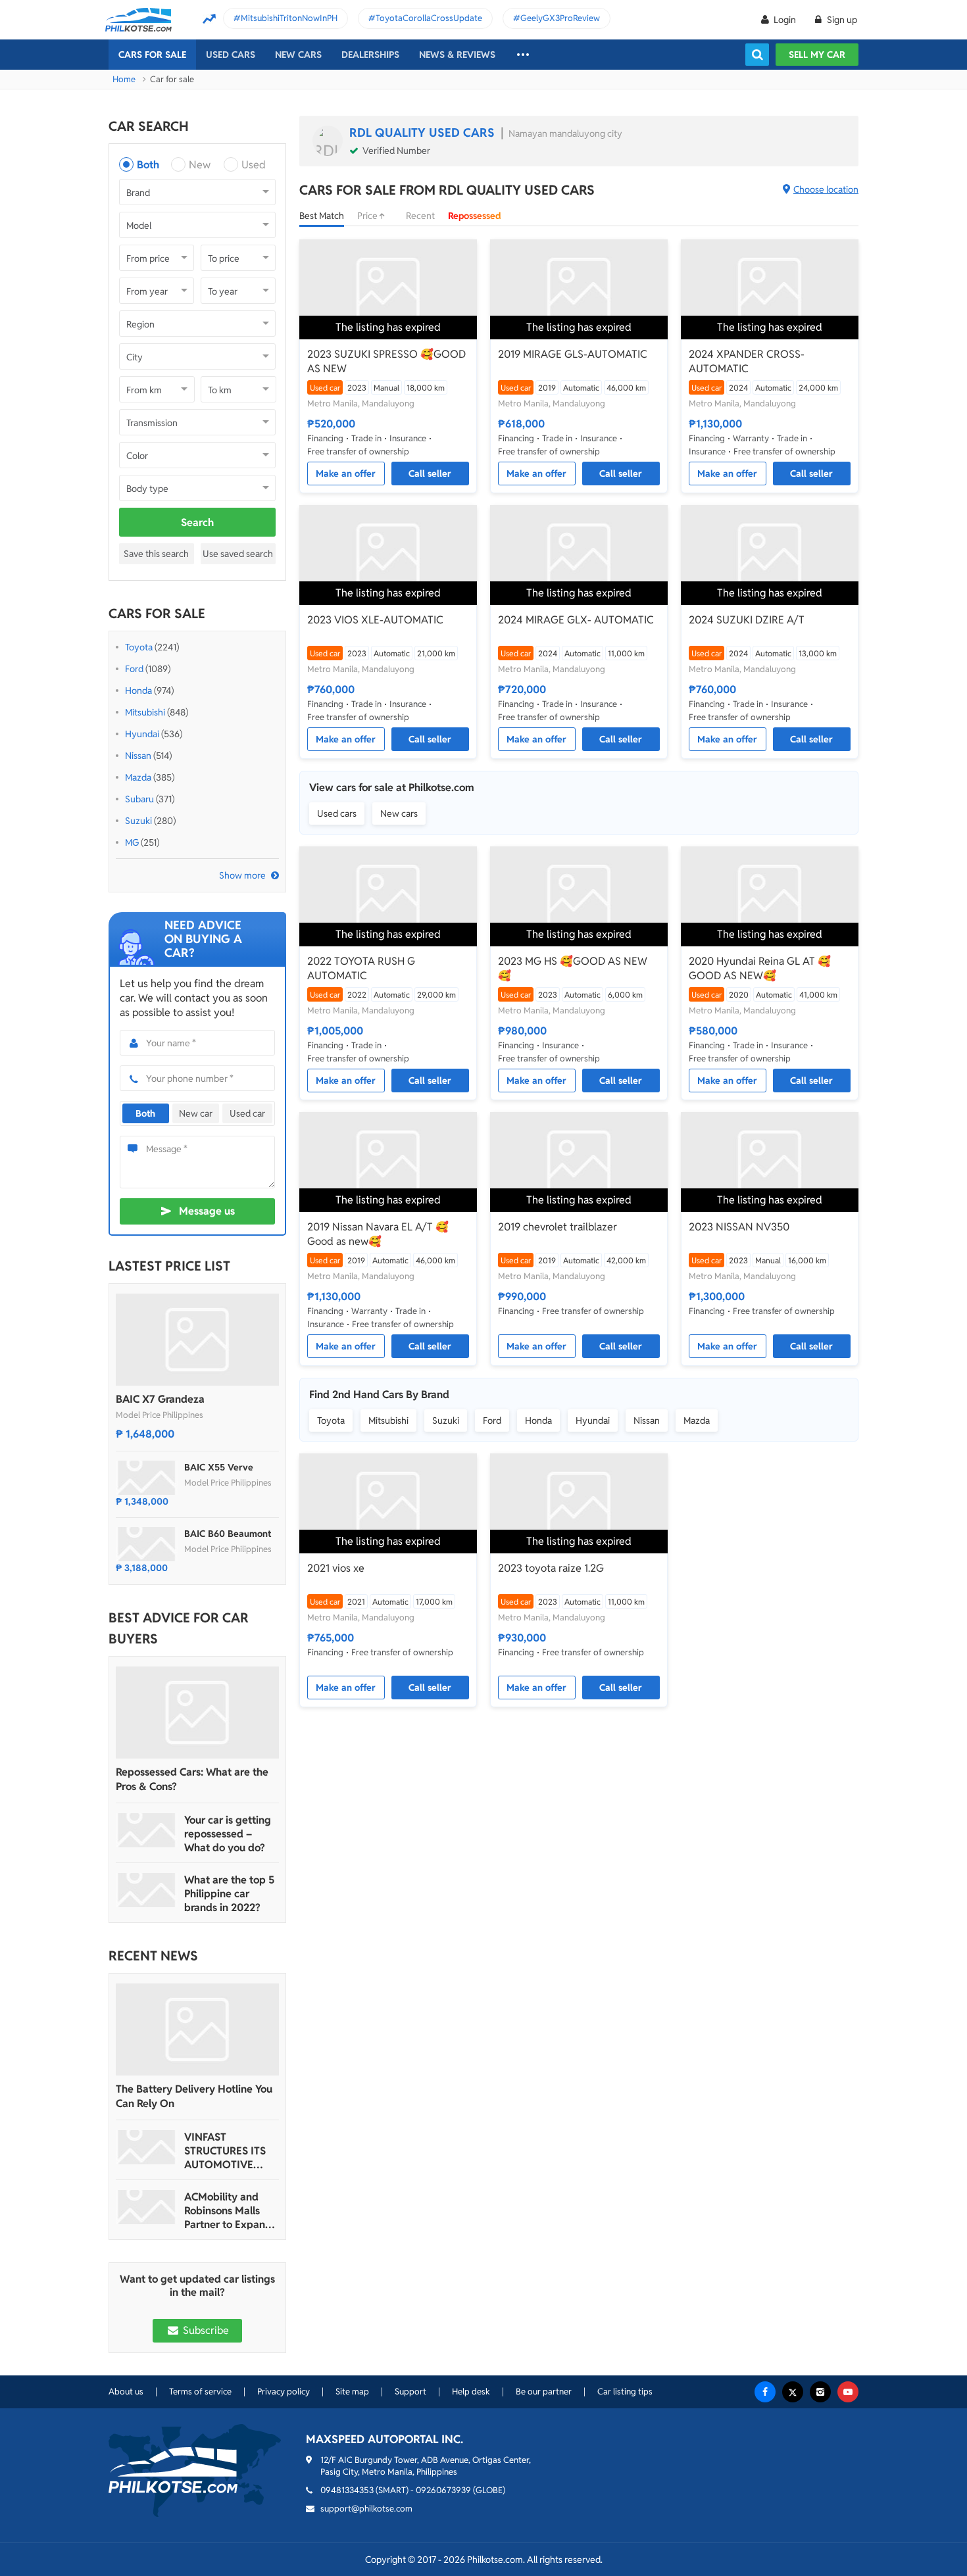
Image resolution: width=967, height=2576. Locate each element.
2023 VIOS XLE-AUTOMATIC (375, 620)
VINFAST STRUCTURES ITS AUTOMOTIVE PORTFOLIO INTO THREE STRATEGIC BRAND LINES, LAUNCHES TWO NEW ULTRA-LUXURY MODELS (229, 2151)
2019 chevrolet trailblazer (558, 1227)
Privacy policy (284, 2392)
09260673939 (443, 2490)
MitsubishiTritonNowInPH (289, 18)
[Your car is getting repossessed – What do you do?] (147, 1830)
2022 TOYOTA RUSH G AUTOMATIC (361, 968)
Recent (420, 216)
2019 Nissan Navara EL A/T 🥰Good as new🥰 (378, 1234)
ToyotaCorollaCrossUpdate (429, 18)
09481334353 (347, 2490)
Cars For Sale (152, 55)
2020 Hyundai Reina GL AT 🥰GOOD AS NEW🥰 (760, 968)
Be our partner (544, 2392)
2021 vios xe (336, 1568)
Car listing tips (625, 2392)
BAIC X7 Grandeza (160, 1399)
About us (126, 2392)
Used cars (231, 55)
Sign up (841, 20)
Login (785, 20)
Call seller (430, 474)
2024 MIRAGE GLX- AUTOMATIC (576, 620)
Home (124, 79)
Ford (134, 669)
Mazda (138, 777)
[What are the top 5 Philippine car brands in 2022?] (147, 1890)
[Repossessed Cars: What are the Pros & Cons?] (197, 1713)
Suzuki (138, 821)
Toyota (139, 647)
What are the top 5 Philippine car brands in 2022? (229, 1894)
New (200, 165)
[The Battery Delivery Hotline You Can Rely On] (197, 2029)
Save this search (156, 554)
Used (254, 165)
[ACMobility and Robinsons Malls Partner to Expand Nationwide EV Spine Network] (147, 2207)
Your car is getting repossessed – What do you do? (228, 1834)
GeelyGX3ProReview (560, 18)
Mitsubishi (145, 712)
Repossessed (475, 216)
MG (132, 842)
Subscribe (205, 2330)
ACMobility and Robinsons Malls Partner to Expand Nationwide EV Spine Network (228, 2211)
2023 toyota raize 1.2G (551, 1568)
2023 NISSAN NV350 (739, 1227)
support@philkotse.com (366, 2509)
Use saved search (238, 554)
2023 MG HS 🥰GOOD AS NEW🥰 (573, 968)
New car (196, 1113)
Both (148, 165)
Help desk (471, 2392)
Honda (138, 691)
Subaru (139, 799)
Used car (247, 1113)
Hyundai (142, 734)
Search (197, 522)
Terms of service (200, 2392)
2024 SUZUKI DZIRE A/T (747, 620)
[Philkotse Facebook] (765, 2392)
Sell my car (817, 55)
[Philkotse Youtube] (848, 2392)
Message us (207, 1211)
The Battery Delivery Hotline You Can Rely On (194, 2096)
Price (368, 216)
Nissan (138, 756)
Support (410, 2392)
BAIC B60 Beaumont (228, 1534)
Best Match (322, 216)
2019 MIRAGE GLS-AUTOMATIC (573, 354)
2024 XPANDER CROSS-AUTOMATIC (747, 361)
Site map (352, 2392)
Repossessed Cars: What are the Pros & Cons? (192, 1779)
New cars (298, 55)
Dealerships (370, 55)
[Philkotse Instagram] (820, 2392)
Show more (242, 875)
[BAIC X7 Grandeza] (197, 1340)
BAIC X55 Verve (219, 1467)
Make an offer (346, 474)
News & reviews (457, 55)
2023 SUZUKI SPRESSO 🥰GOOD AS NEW (386, 361)
